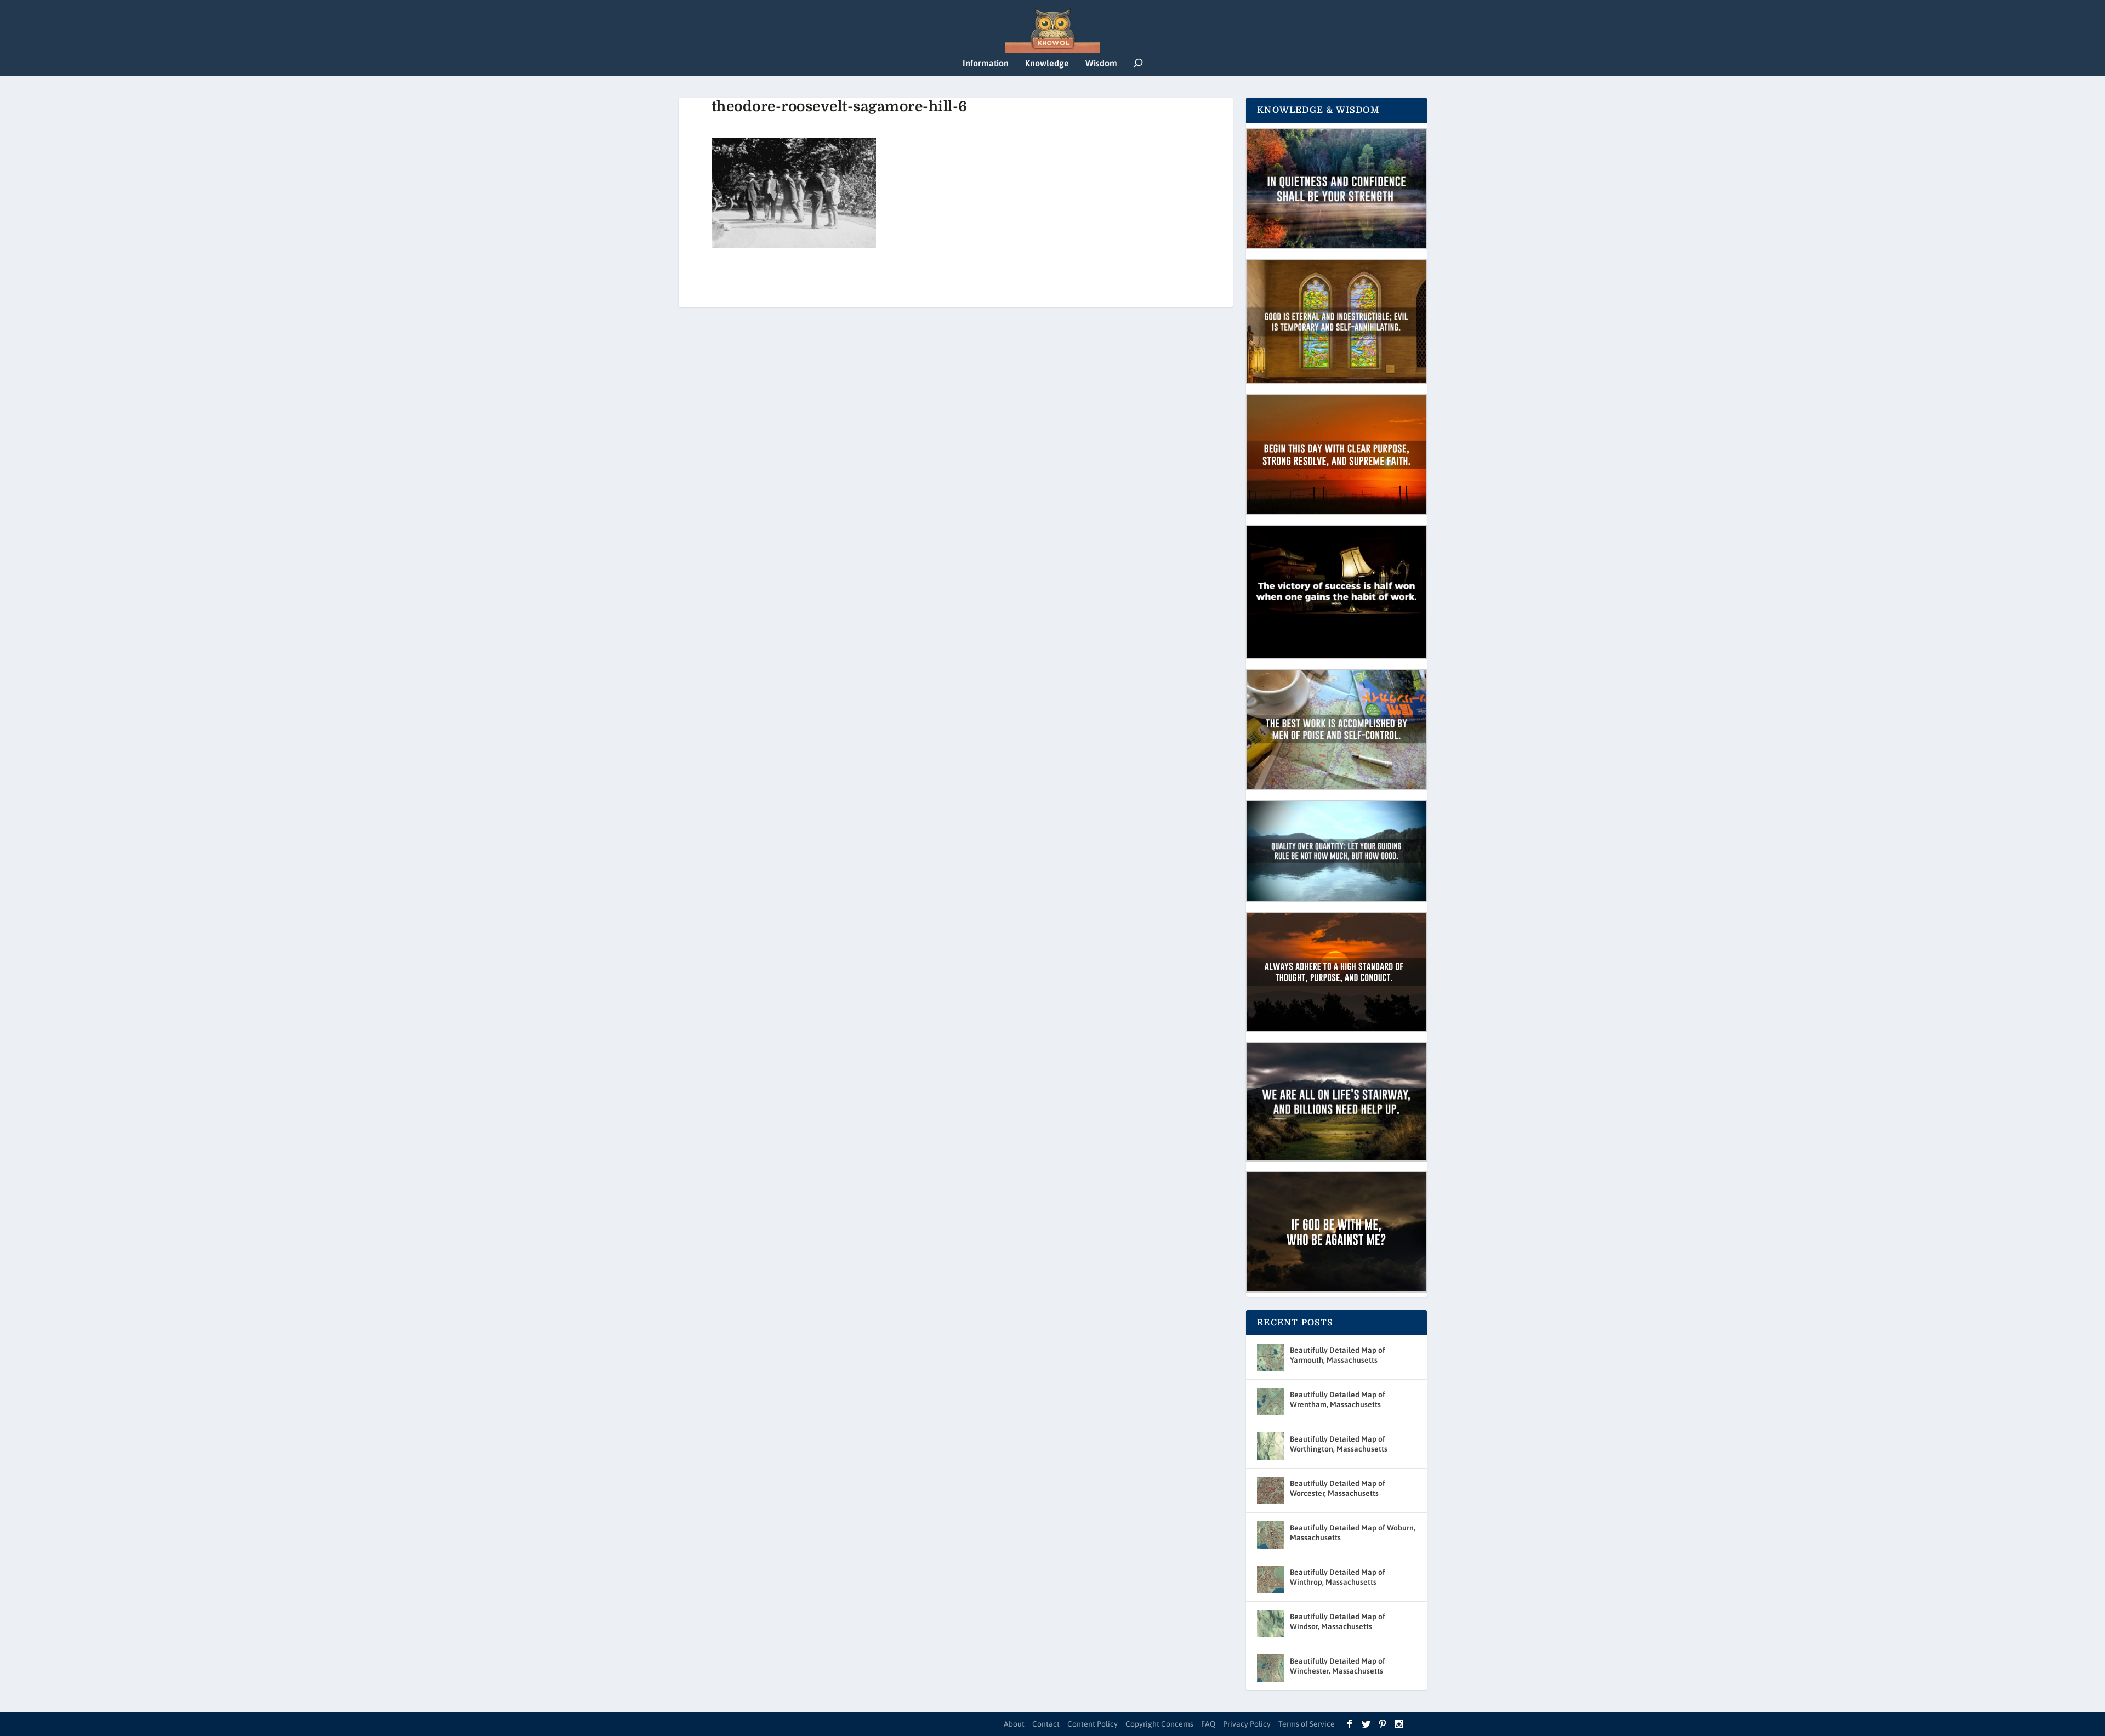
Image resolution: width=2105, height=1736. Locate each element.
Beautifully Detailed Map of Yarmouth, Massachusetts (1338, 1355)
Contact (1046, 1724)
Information (986, 63)
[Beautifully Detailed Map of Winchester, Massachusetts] (1271, 1668)
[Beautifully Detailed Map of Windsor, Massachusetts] (1271, 1624)
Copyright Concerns (1159, 1724)
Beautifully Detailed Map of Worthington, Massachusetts (1339, 1444)
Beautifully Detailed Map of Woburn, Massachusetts (1353, 1533)
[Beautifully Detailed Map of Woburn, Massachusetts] (1271, 1535)
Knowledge (1047, 63)
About (1014, 1724)
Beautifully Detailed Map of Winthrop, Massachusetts (1338, 1577)
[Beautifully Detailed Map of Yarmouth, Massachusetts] (1271, 1357)
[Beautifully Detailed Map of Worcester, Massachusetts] (1271, 1490)
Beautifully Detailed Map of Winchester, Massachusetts (1338, 1666)
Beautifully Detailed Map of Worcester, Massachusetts (1338, 1488)
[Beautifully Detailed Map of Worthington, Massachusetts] (1271, 1446)
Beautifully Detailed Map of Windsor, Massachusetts (1338, 1621)
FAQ (1208, 1724)
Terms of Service (1307, 1724)
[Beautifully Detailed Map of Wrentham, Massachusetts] (1271, 1402)
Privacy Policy (1247, 1724)
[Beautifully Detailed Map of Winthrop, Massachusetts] (1271, 1579)
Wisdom (1101, 63)
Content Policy (1093, 1724)
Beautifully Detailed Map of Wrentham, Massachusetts (1338, 1399)
